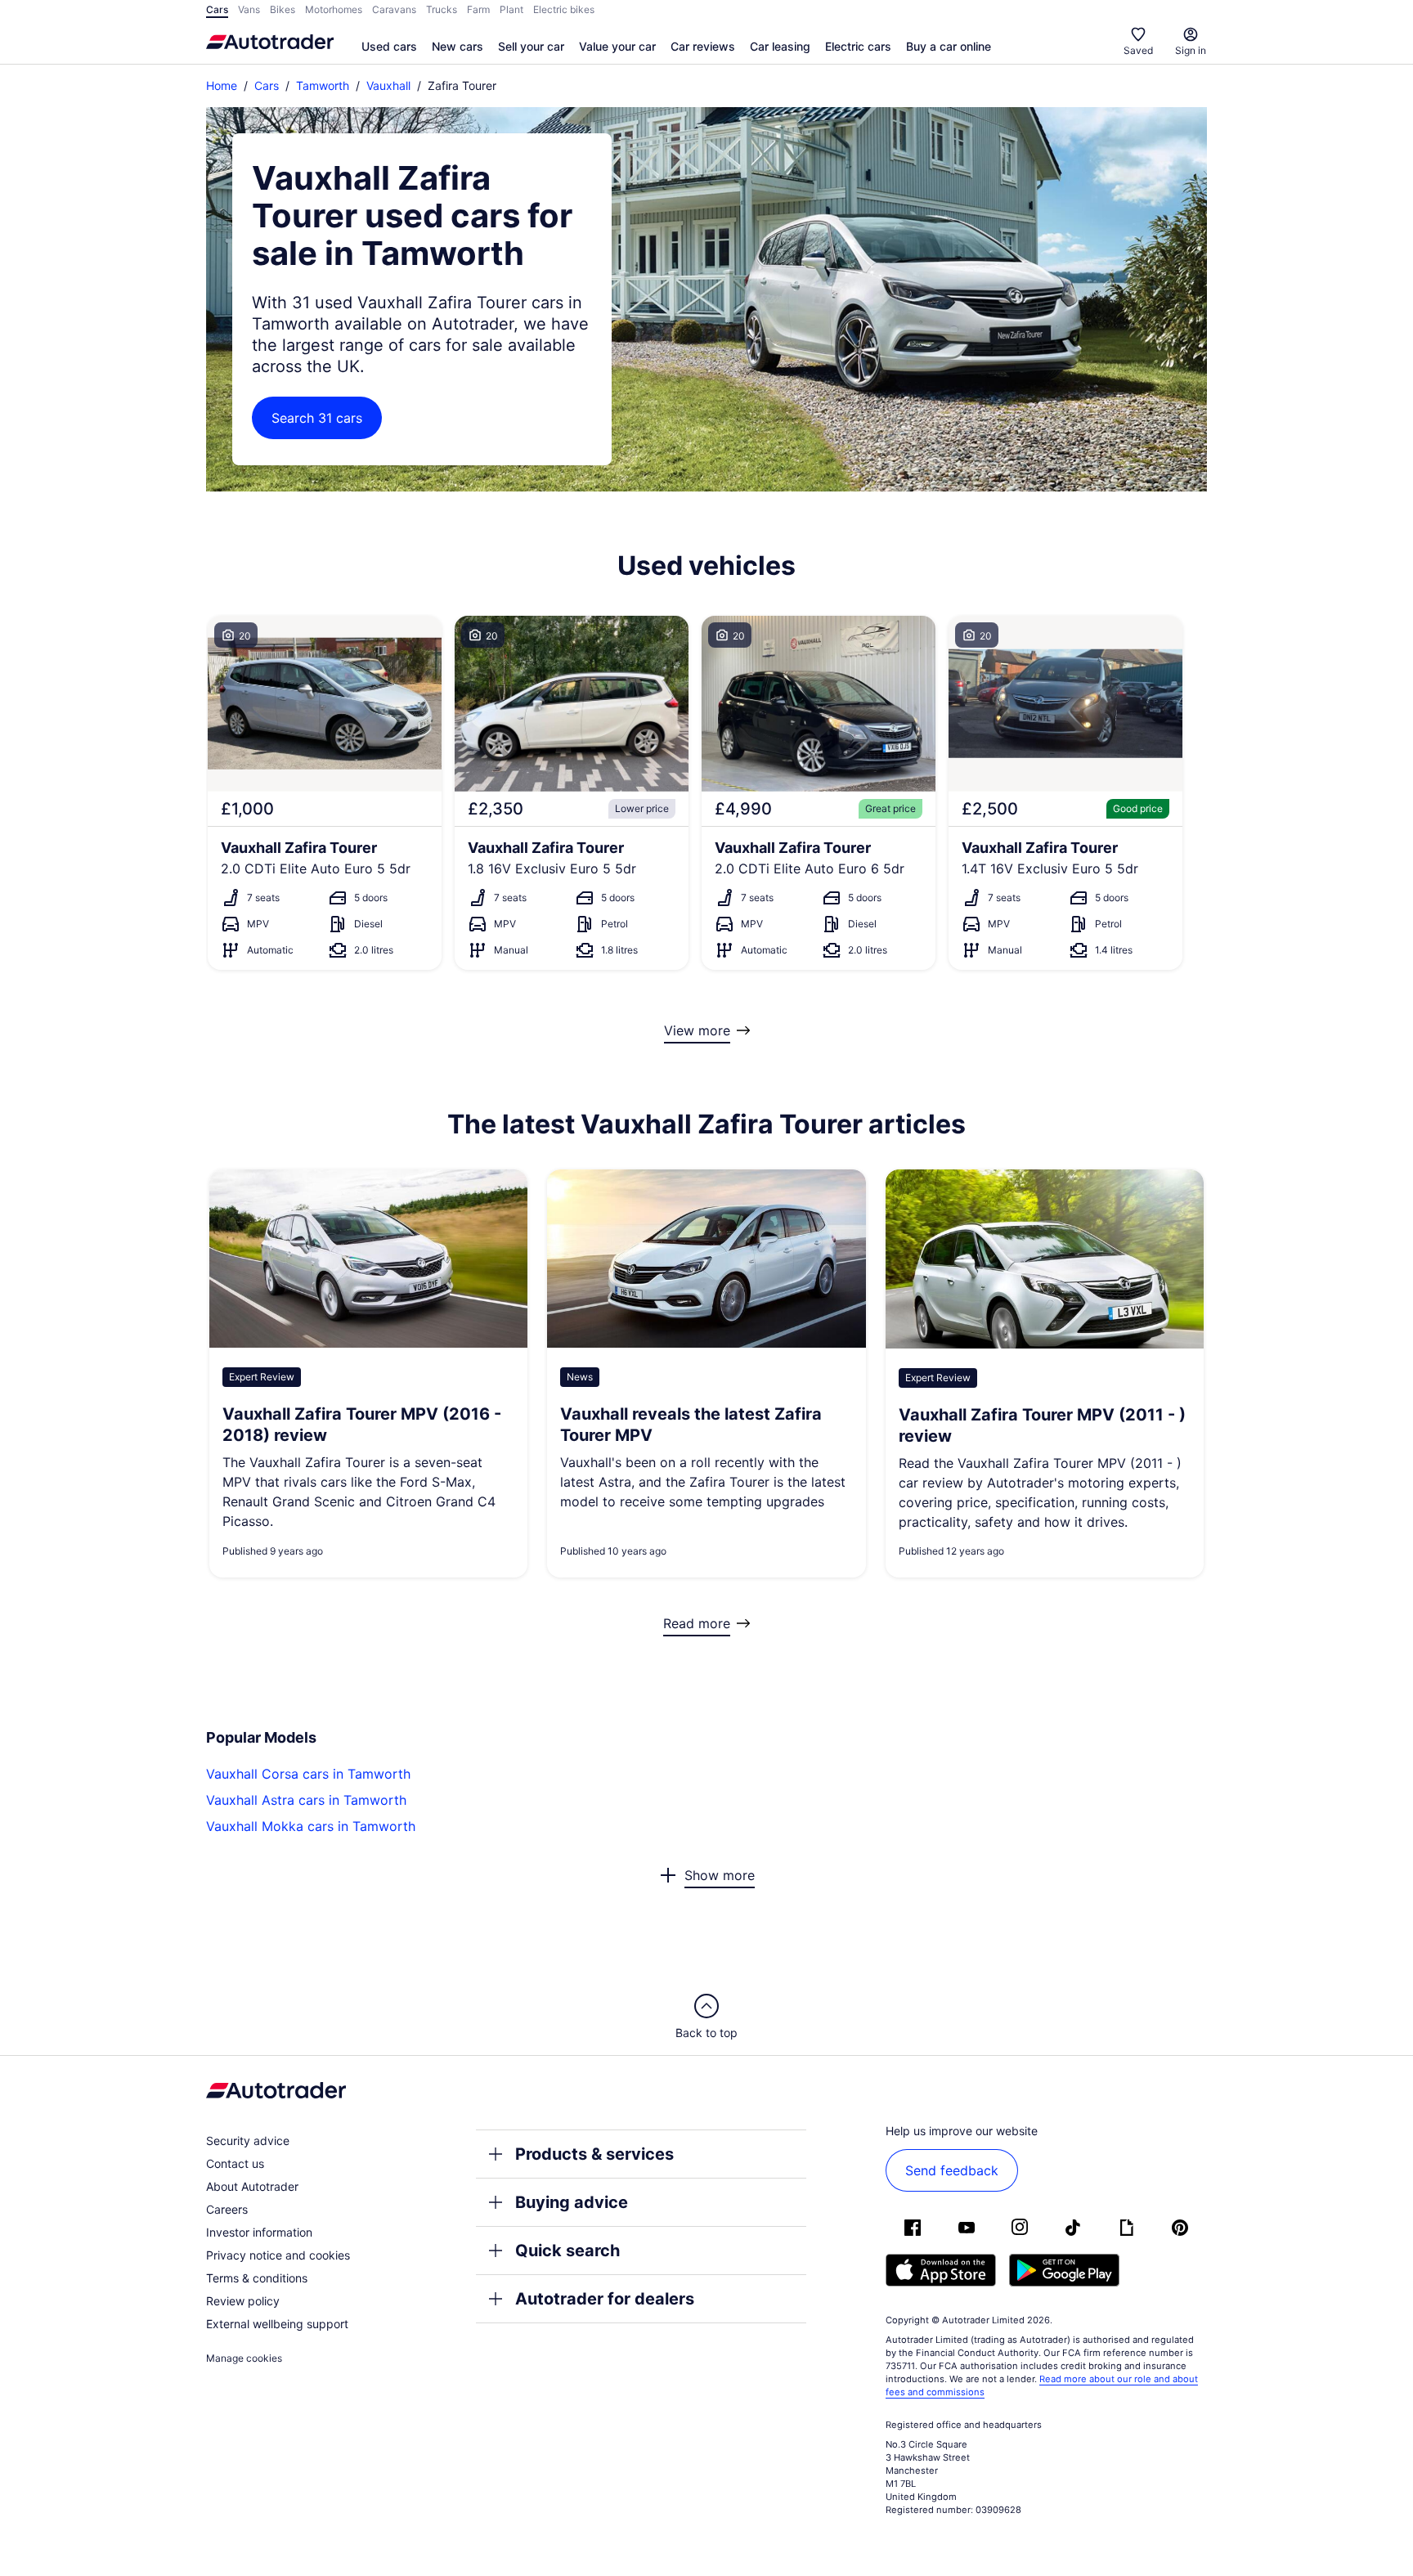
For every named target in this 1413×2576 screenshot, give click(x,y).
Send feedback (952, 2170)
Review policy (243, 2301)
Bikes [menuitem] (283, 9)
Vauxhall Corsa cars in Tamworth (308, 1774)
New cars (458, 46)
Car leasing (780, 46)
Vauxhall (388, 85)
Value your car (617, 46)
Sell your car (531, 46)
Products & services (594, 2154)
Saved (1138, 50)
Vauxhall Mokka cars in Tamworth (311, 1826)
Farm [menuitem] (478, 9)
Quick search (567, 2251)
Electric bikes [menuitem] (564, 9)
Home (222, 85)
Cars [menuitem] (217, 9)
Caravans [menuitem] (394, 9)
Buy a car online (949, 46)
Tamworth (323, 85)
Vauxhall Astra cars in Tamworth (306, 1800)
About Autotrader (252, 2186)
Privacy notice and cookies (278, 2255)
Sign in (1191, 50)
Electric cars (858, 46)
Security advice (248, 2141)
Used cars (389, 46)
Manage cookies (244, 2358)
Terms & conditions (257, 2278)
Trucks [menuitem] (442, 9)
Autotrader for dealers (605, 2299)
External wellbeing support (277, 2324)
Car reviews (703, 46)
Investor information (259, 2232)
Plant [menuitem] (511, 9)
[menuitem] (389, 47)
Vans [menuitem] (249, 9)
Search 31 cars (317, 418)
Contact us (235, 2163)
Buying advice (572, 2202)
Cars (267, 85)
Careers (227, 2209)
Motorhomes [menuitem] (334, 9)
